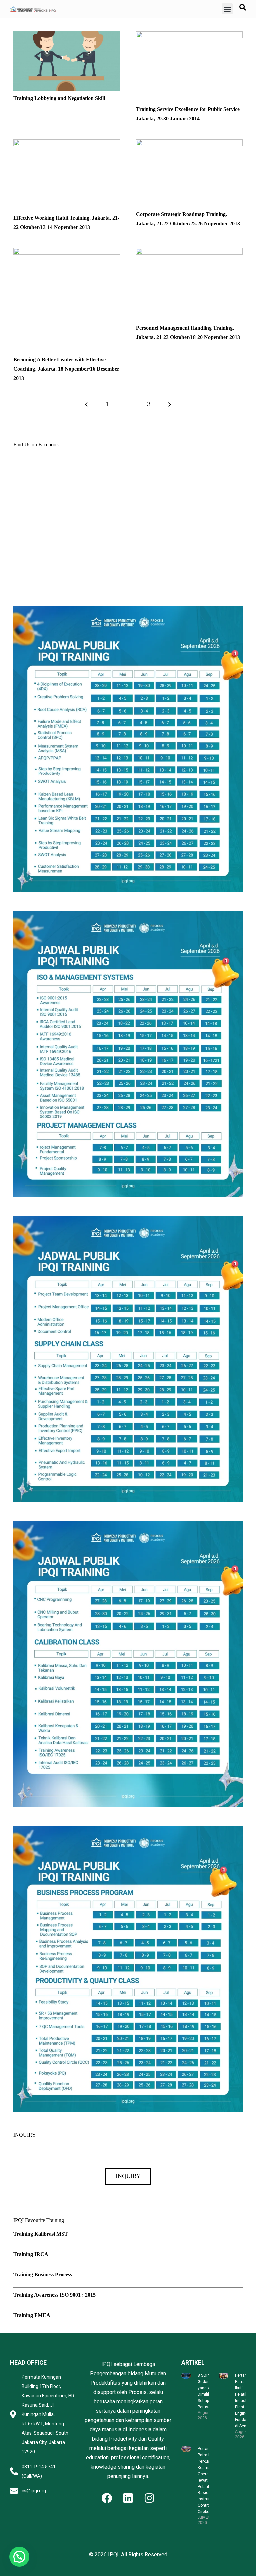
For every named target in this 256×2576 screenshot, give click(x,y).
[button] (227, 9)
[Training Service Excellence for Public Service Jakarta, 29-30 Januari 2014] (189, 36)
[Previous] (86, 404)
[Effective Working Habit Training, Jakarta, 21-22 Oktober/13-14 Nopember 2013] (67, 144)
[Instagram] (149, 2498)
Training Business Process (43, 2274)
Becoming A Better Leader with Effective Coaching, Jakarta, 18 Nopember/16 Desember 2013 (66, 369)
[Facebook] (107, 2498)
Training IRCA (31, 2254)
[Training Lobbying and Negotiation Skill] (67, 36)
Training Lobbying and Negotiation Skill (59, 98)
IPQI (113, 2555)
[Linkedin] (128, 2498)
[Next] (170, 404)
